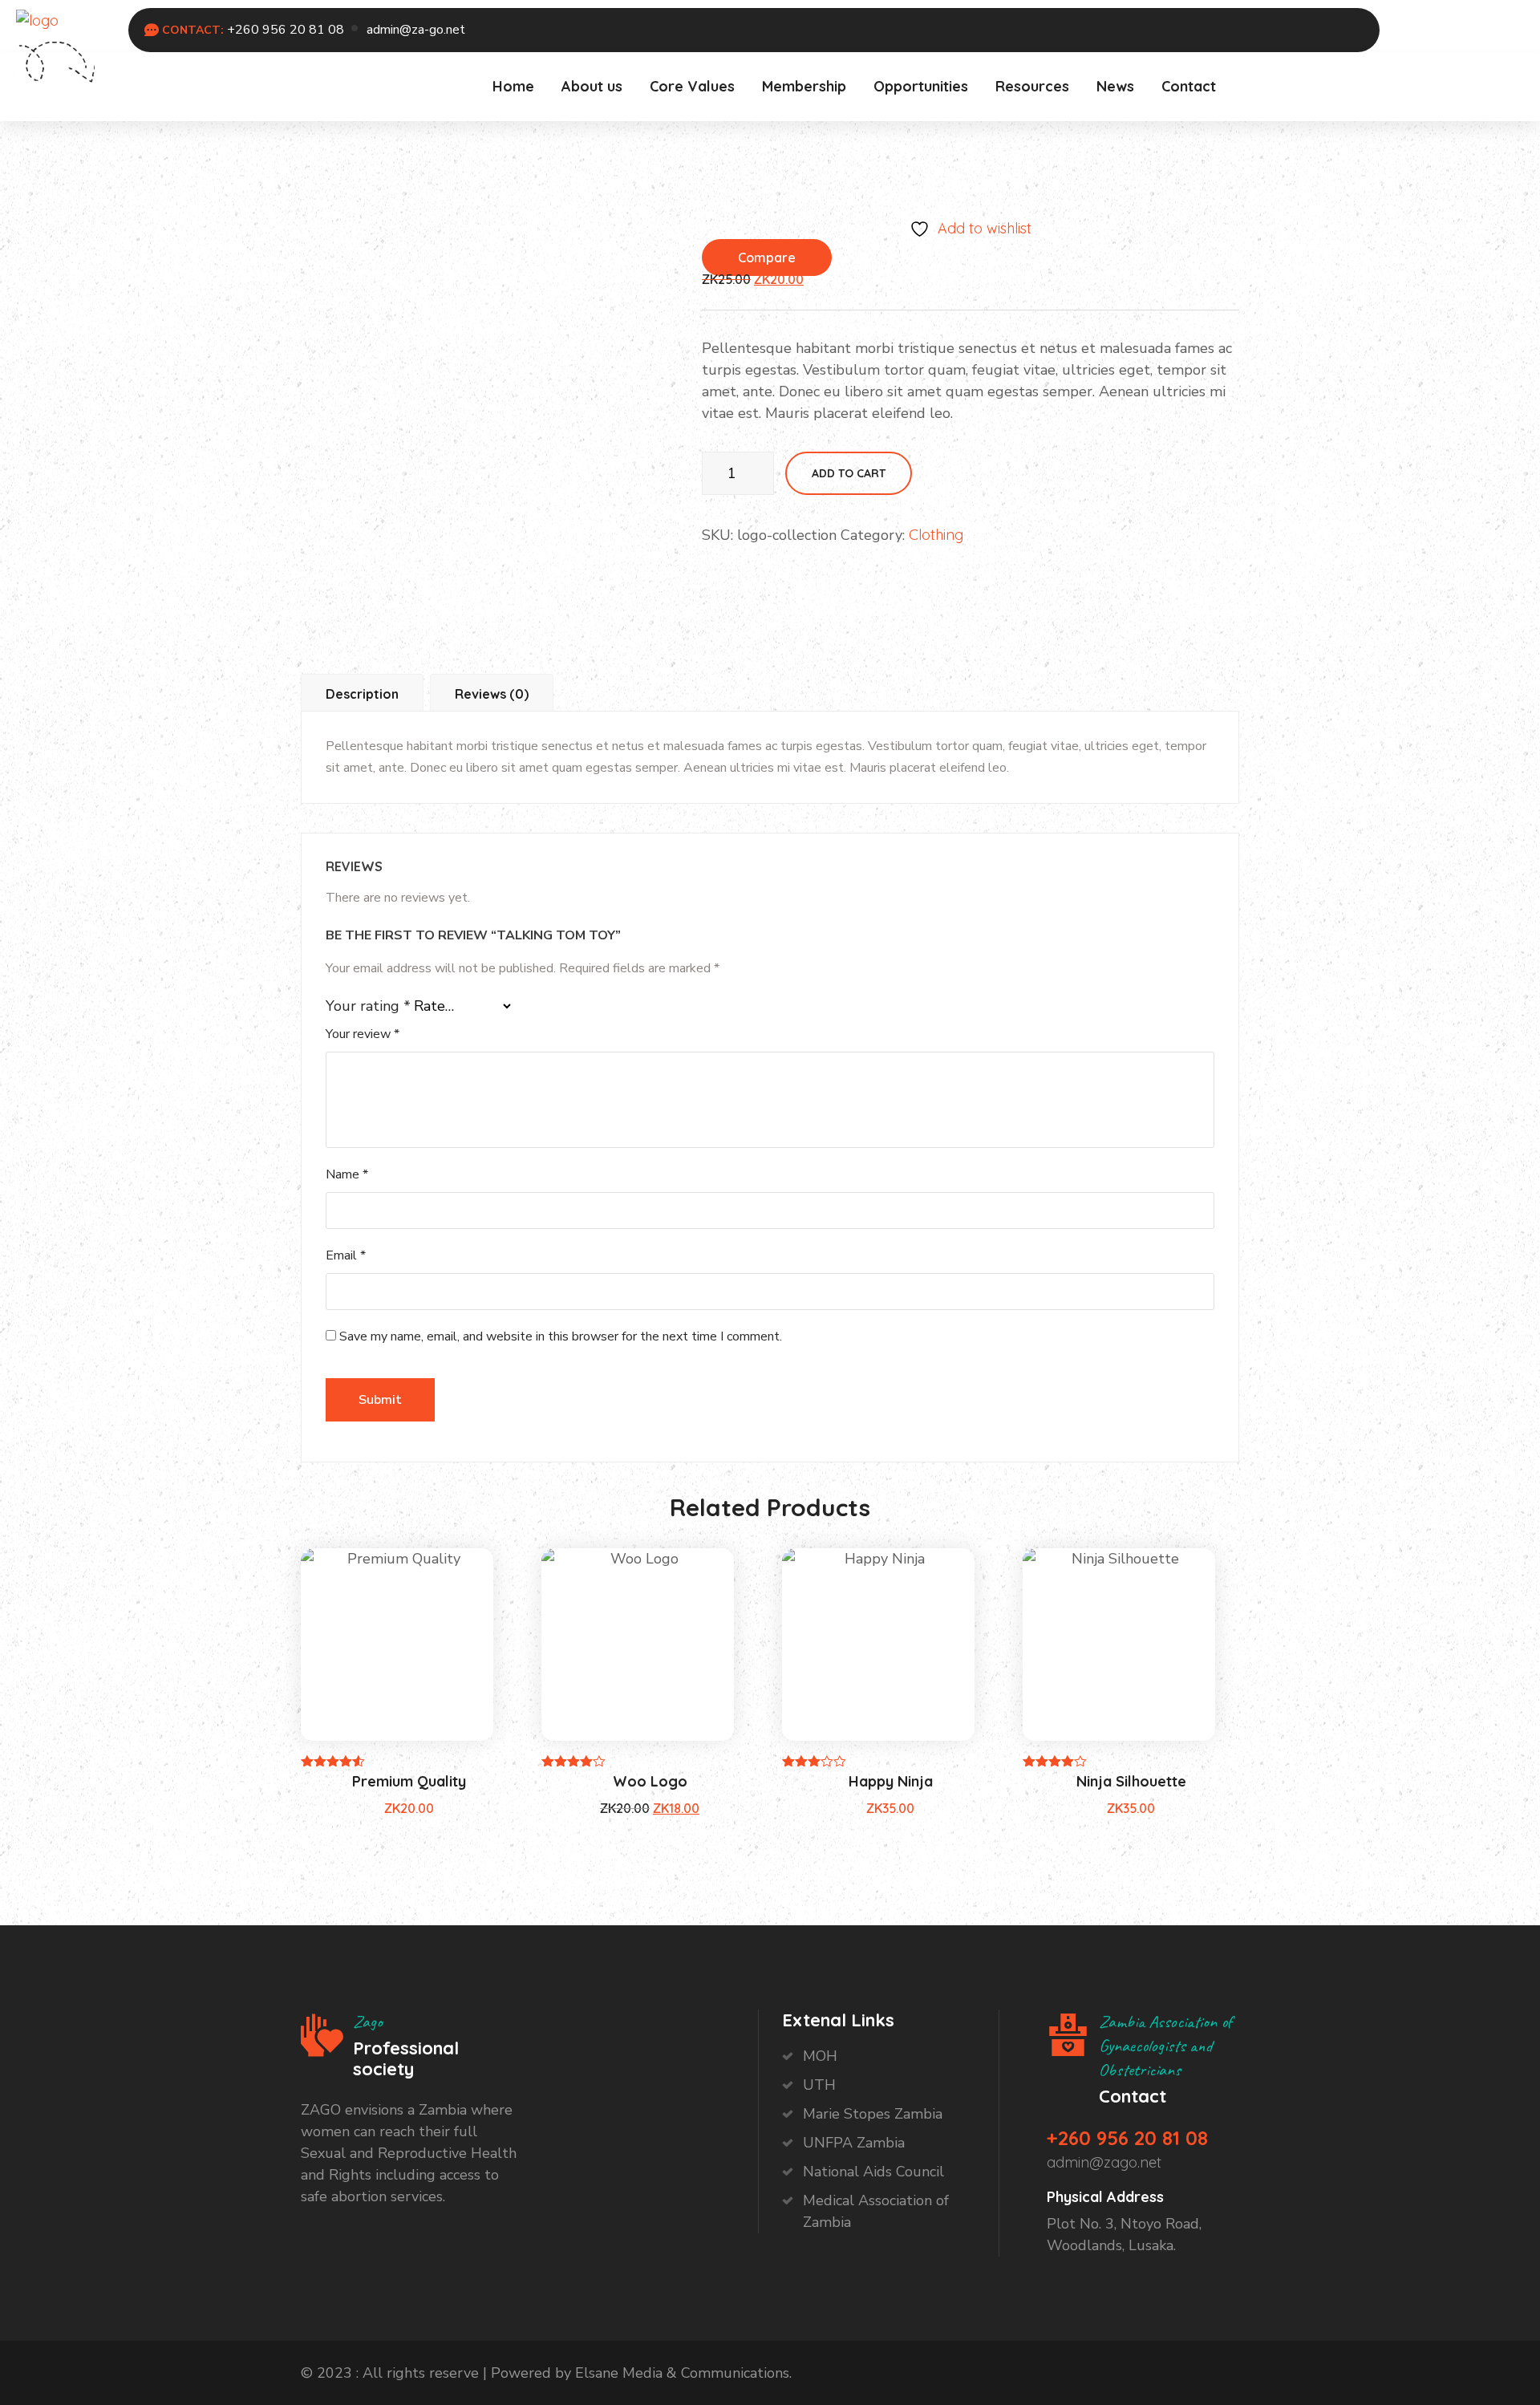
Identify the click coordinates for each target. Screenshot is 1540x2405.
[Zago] (37, 19)
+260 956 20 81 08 (286, 30)
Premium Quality (409, 1781)
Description (362, 694)
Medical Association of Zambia (876, 2211)
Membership (804, 86)
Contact (1189, 86)
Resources (1032, 86)
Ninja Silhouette (1131, 1781)
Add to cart (849, 473)
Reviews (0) (492, 694)
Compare (767, 258)
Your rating (368, 1006)
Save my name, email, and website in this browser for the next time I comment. (561, 1336)
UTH (819, 2085)
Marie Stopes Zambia (873, 2114)
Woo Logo (650, 1781)
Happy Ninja (891, 1781)
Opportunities (921, 86)
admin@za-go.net (416, 30)
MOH (820, 2056)
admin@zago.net (1104, 2162)
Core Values (692, 86)
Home (513, 86)
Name (347, 1174)
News (1115, 86)
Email (346, 1255)
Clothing (936, 535)
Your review (363, 1034)
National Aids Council (873, 2172)
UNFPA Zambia (854, 2143)
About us (592, 86)
